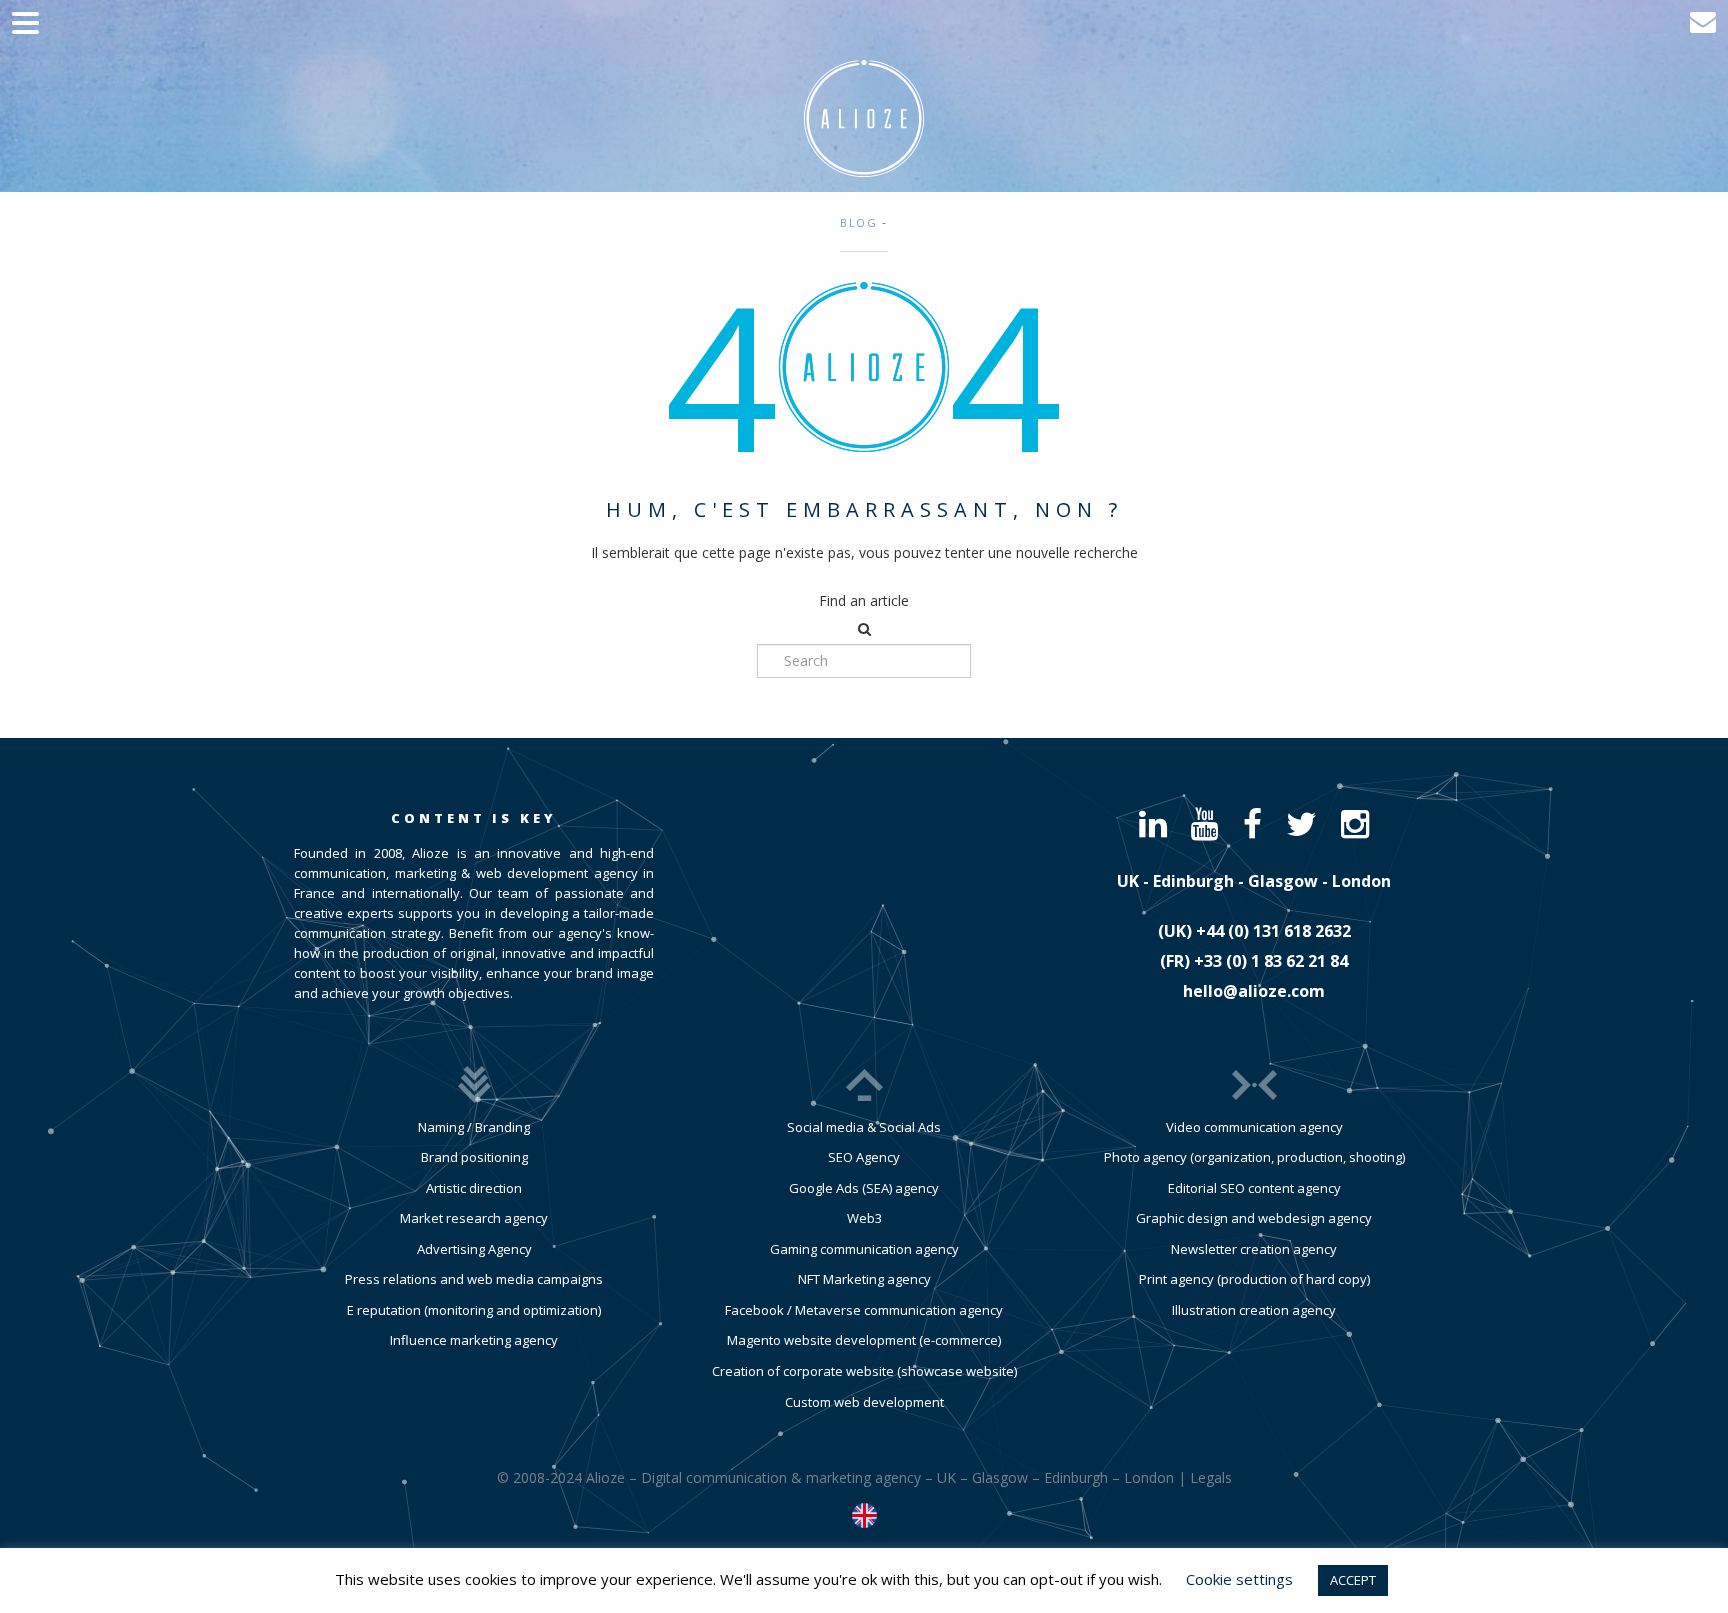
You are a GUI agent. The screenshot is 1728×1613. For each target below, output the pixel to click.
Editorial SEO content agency (1254, 1188)
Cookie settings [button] (1239, 1579)
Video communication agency (1254, 1127)
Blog (859, 222)
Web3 (864, 1218)
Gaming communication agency (864, 1249)
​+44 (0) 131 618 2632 (1273, 931)
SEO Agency (864, 1157)
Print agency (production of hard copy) (1254, 1279)
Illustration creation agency (1254, 1310)
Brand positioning (474, 1157)
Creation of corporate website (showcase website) (864, 1371)
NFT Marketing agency (864, 1279)
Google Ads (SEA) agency (864, 1188)
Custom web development (864, 1402)
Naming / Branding (474, 1127)
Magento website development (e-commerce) (864, 1340)
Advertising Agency (474, 1249)
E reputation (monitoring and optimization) (474, 1310)
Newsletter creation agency (1254, 1249)
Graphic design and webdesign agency (1254, 1218)
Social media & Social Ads (864, 1127)
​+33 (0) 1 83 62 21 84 (1271, 961)
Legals (1211, 1477)
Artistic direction (474, 1188)
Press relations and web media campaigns (474, 1279)
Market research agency (474, 1218)
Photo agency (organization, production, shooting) (1254, 1157)
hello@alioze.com (1254, 991)
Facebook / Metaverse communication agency (864, 1310)
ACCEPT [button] (1353, 1580)
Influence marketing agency (474, 1340)
